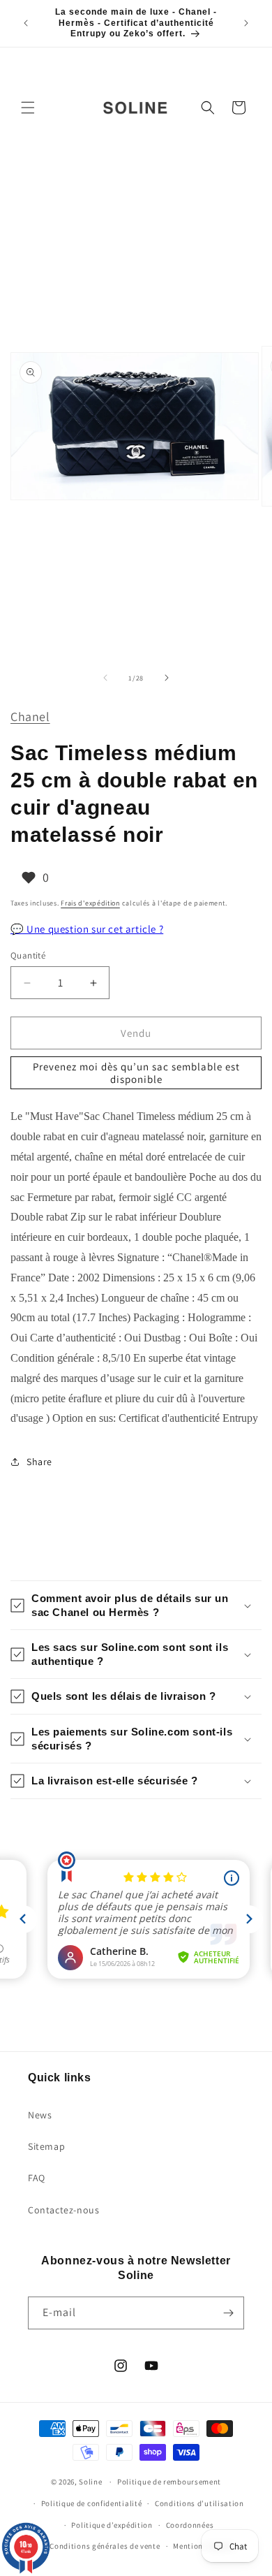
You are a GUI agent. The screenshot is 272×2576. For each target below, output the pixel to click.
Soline (90, 2482)
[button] (28, 108)
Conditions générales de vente (105, 2546)
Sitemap (46, 2146)
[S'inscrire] (228, 2313)
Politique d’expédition (112, 2525)
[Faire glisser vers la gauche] (105, 678)
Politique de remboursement (169, 2482)
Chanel (30, 716)
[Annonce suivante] (246, 23)
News (40, 2115)
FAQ (37, 2178)
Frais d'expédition (90, 903)
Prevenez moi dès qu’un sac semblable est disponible (136, 1073)
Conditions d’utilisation (199, 2503)
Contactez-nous (63, 2210)
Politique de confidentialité (92, 2503)
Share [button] (39, 1462)
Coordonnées (190, 2525)
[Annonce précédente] (26, 23)
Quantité (28, 955)
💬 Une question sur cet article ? (87, 929)
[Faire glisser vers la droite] (167, 678)
